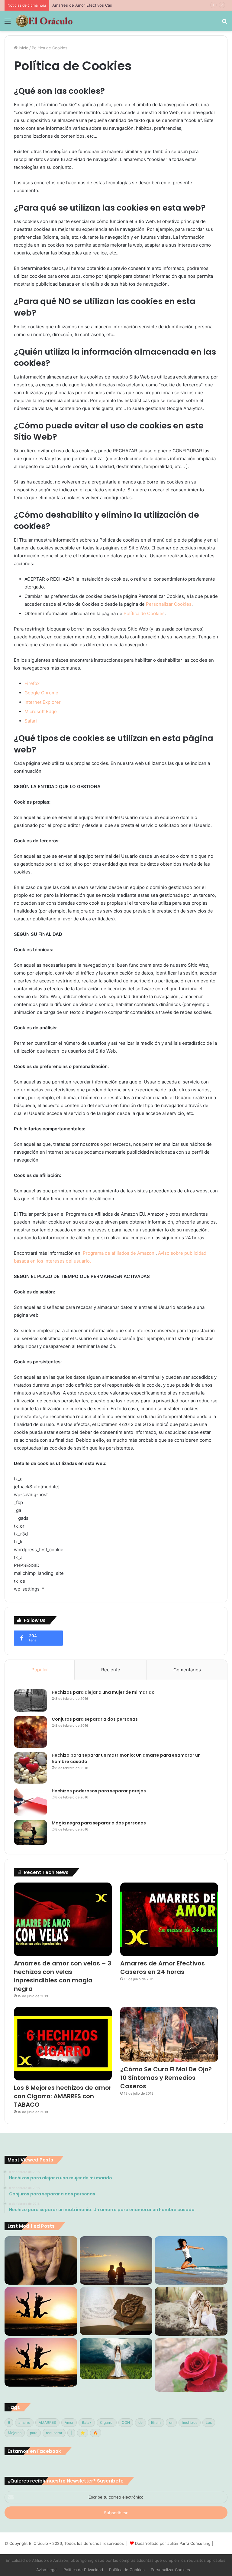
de (140, 2422)
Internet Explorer (43, 702)
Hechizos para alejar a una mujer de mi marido (103, 1692)
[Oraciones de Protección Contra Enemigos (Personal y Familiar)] (116, 2311)
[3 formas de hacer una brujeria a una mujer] (191, 2260)
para (34, 2433)
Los (209, 2422)
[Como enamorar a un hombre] (41, 2311)
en (171, 2422)
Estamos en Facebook (34, 2451)
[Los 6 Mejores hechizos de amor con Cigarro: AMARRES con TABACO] (63, 2044)
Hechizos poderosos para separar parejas (99, 1791)
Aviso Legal (47, 2570)
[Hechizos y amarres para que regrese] (41, 2260)
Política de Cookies (144, 613)
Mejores (15, 2433)
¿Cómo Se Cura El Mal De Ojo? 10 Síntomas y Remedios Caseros (166, 2078)
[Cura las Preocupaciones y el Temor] (41, 2362)
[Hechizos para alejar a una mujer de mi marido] (31, 1701)
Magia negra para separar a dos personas (99, 1823)
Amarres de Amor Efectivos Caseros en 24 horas (98, 5)
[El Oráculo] (44, 21)
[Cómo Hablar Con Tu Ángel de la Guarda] (116, 2359)
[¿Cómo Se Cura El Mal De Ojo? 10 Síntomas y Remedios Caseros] (169, 2035)
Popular (40, 1670)
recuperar (54, 2433)
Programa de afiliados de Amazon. (119, 1253)
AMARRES (47, 2422)
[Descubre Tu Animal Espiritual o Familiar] (191, 2311)
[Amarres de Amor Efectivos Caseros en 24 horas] (169, 1919)
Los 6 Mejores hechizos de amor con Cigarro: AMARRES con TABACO (63, 2096)
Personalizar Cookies (169, 604)
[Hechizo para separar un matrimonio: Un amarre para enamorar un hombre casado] (31, 1768)
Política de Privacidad (83, 2570)
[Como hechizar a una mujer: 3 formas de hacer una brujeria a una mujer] (116, 2260)
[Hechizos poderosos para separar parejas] (31, 1802)
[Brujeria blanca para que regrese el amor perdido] (191, 2365)
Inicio (23, 48)
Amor (69, 2422)
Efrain (156, 2422)
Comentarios (187, 1670)
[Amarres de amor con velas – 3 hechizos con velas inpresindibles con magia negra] (63, 1919)
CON (126, 2422)
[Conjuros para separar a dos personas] (31, 1732)
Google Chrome (41, 693)
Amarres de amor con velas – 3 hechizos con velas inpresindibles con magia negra (63, 1976)
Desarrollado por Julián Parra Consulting (173, 2543)
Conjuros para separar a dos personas (95, 1719)
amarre (24, 2422)
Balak (87, 2422)
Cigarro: (107, 2422)
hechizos (190, 2422)
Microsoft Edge (41, 711)
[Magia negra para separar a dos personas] (31, 1832)
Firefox (32, 683)
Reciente (111, 1670)
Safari (31, 721)
